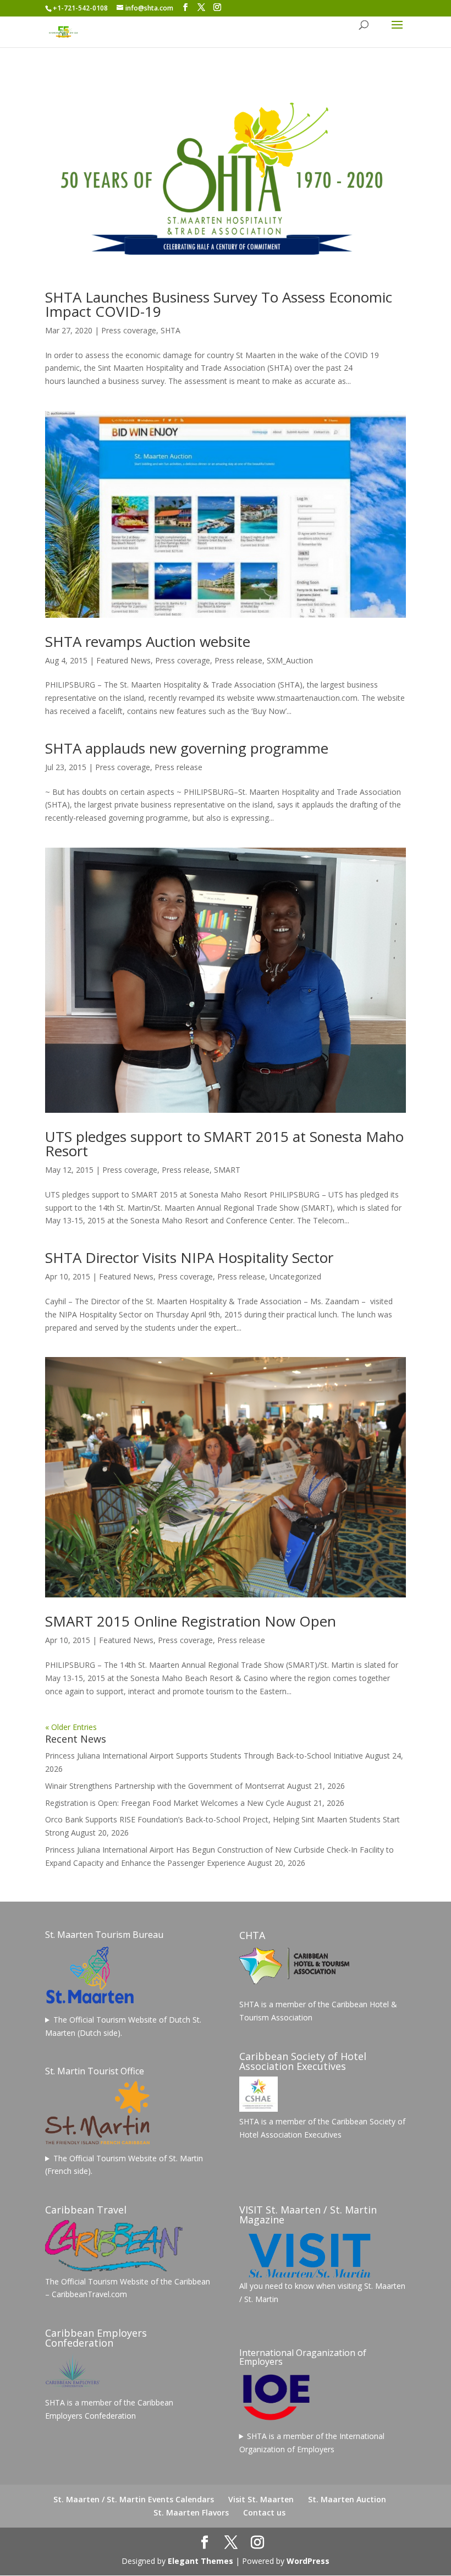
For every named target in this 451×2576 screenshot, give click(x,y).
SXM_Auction (290, 660)
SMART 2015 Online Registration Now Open (191, 1621)
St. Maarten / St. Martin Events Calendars (134, 2499)
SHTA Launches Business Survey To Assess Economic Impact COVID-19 (219, 304)
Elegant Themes (200, 2561)
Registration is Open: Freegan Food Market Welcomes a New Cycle (165, 1803)
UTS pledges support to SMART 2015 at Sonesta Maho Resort (224, 1144)
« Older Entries (71, 1727)
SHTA (170, 330)
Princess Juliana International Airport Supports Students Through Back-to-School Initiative (204, 1756)
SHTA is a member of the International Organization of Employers (312, 2443)
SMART (227, 1170)
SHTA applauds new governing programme (187, 748)
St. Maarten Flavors (191, 2512)
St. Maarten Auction (347, 2499)
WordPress (308, 2561)
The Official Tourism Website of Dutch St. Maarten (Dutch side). (123, 2026)
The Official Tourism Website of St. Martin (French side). (124, 2165)
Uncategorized (295, 1276)
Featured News (123, 660)
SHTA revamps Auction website (148, 641)
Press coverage (129, 330)
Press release (238, 660)
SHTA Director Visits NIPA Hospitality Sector (189, 1257)
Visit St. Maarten (261, 2499)
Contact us (264, 2512)
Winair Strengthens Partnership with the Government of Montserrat (165, 1786)
